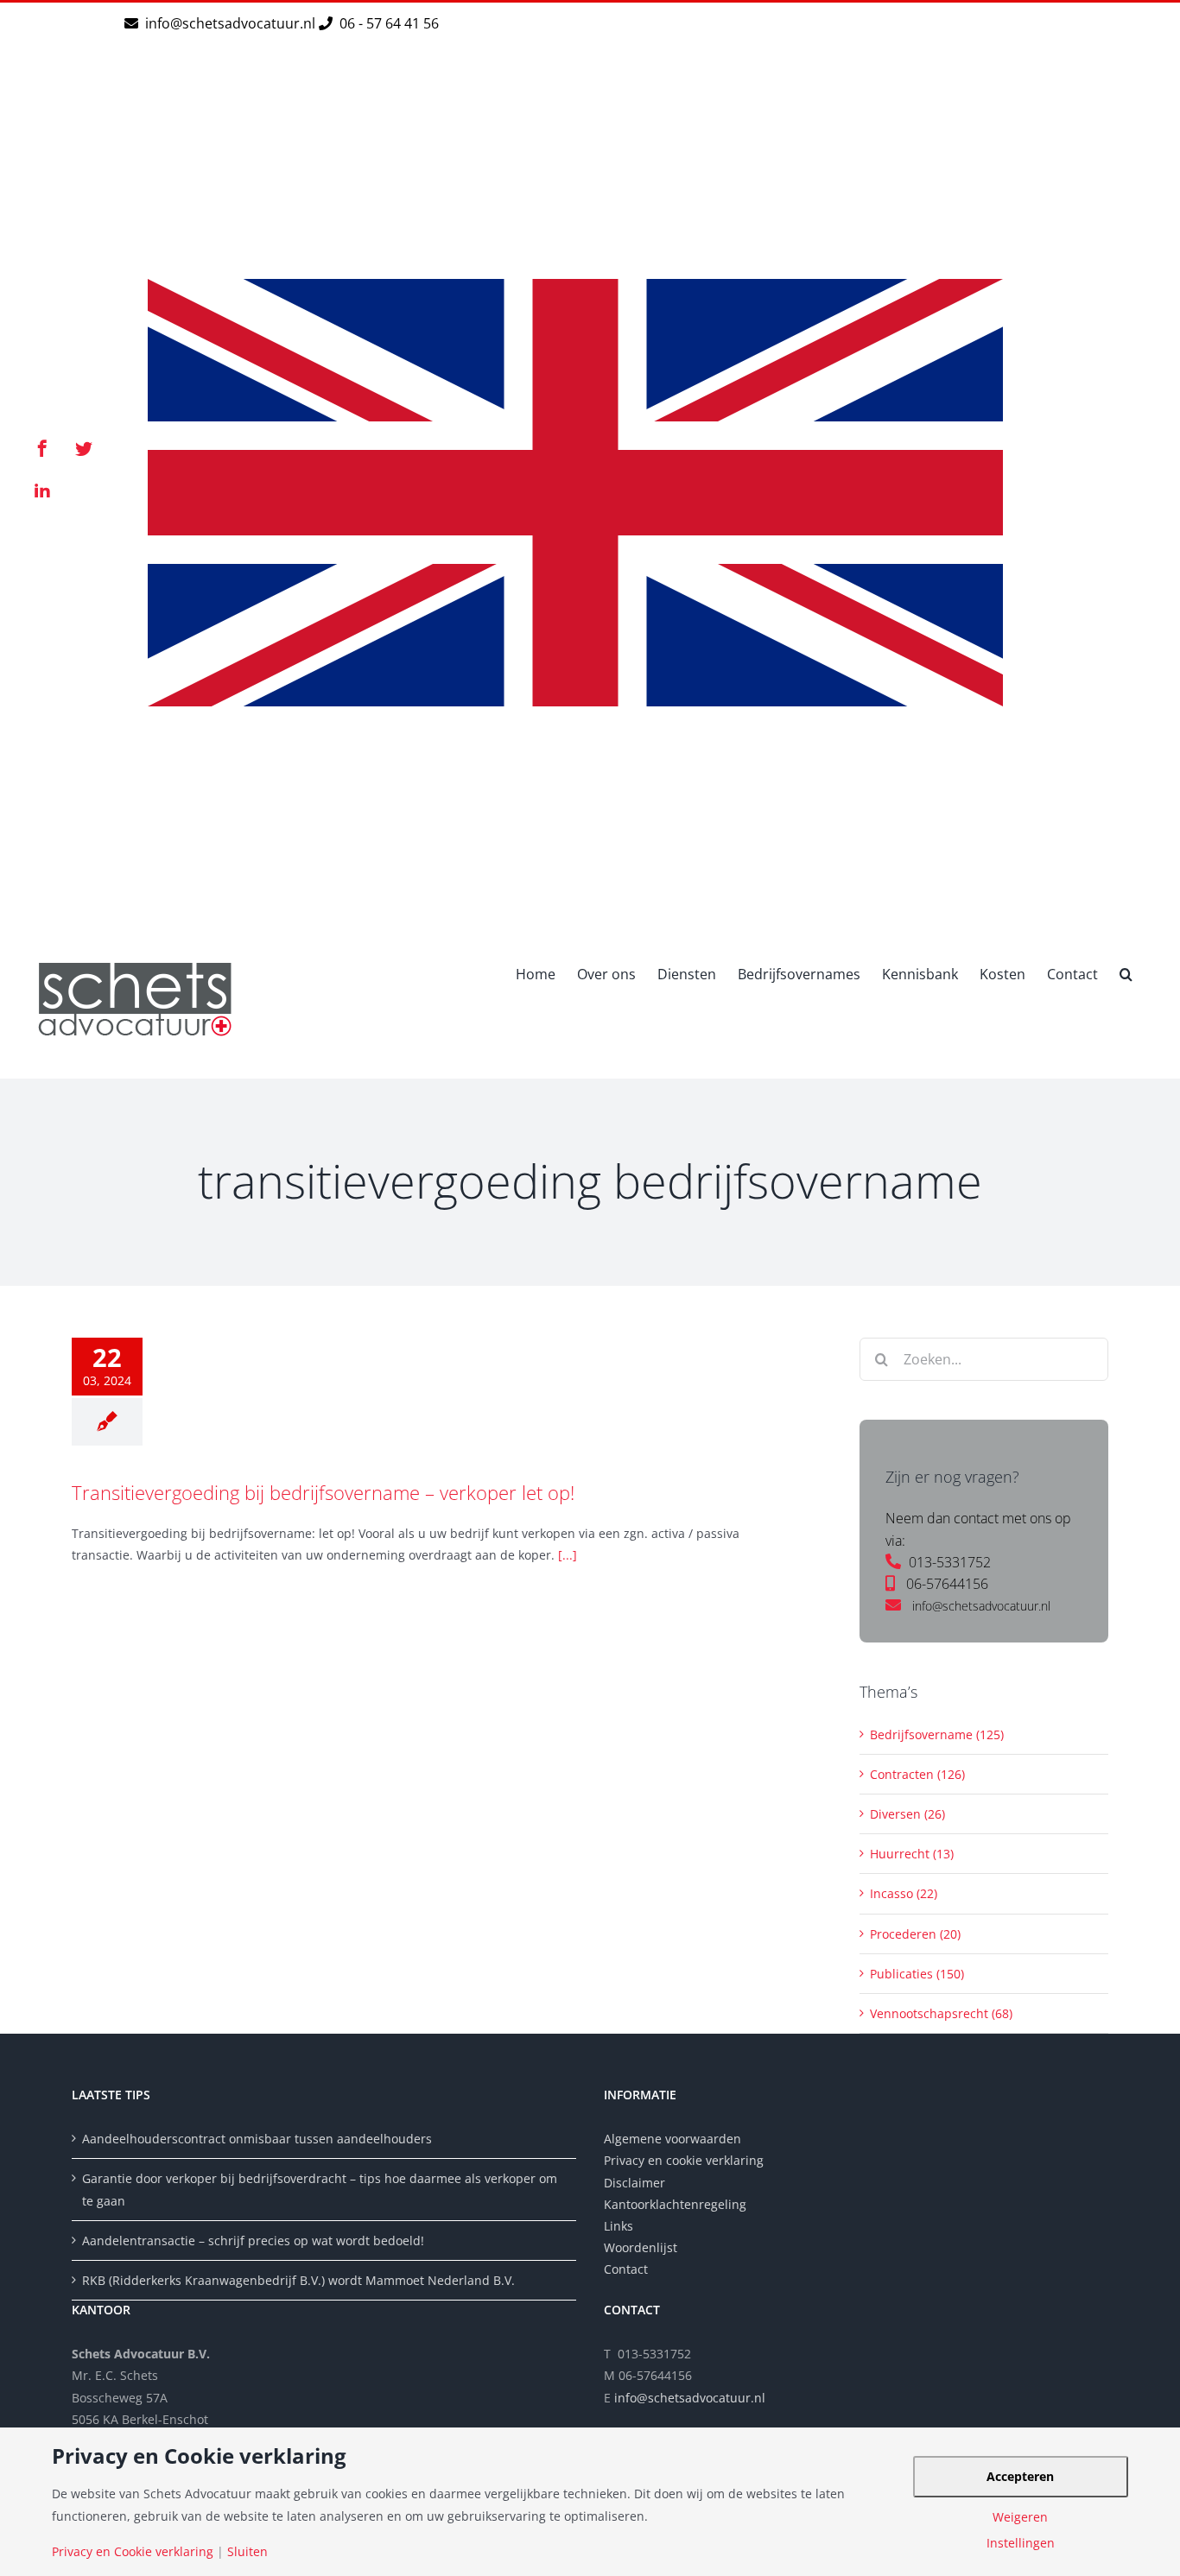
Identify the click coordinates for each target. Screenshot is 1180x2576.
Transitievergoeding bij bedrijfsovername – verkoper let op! (323, 1492)
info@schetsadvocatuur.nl (232, 23)
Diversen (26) (907, 1814)
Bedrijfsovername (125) (937, 1734)
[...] (568, 1555)
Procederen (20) (915, 1934)
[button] (1126, 972)
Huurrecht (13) (912, 1854)
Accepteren (1020, 2476)
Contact (626, 2269)
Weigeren (1020, 2517)
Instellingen (1021, 2543)
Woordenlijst (641, 2247)
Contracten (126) (917, 1774)
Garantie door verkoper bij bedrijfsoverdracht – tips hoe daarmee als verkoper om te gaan (320, 2189)
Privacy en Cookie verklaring (133, 2552)
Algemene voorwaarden (672, 2139)
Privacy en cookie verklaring (684, 2160)
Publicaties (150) (917, 1974)
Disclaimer (636, 2183)
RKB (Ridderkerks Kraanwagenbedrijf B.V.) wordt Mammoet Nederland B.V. (298, 2280)
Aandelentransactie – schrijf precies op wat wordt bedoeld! (253, 2241)
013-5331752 (950, 1562)
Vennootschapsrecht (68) (941, 2013)
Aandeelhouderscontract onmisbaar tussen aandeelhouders (257, 2139)
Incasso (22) (904, 1893)
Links (619, 2226)
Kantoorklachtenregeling (675, 2204)
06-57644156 (947, 1584)
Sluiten (247, 2552)
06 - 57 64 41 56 (387, 23)
